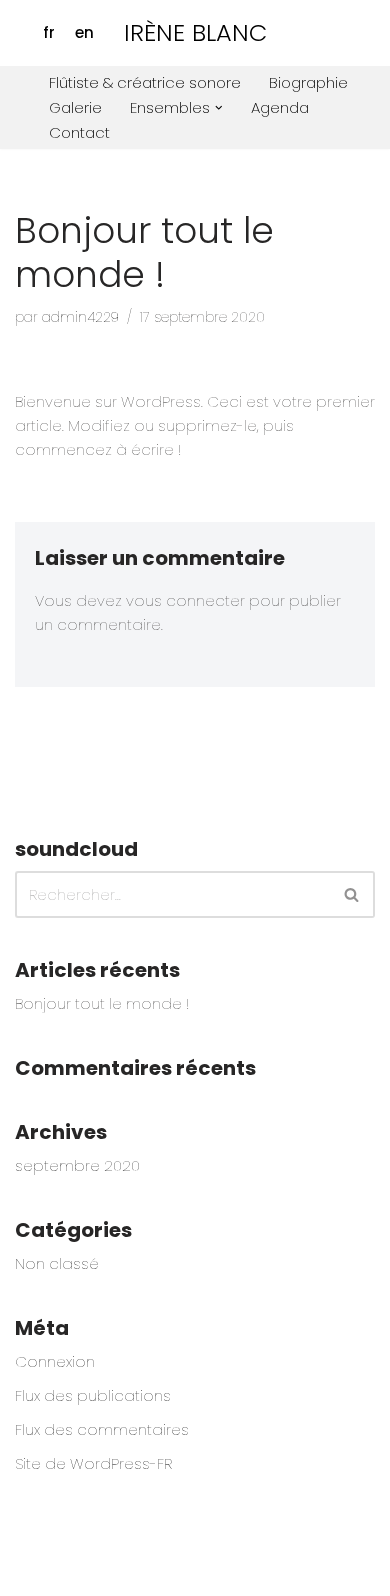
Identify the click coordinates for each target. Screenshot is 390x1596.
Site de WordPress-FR (93, 1463)
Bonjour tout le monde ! (102, 1003)
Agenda (280, 107)
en (84, 32)
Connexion (55, 1361)
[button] (219, 108)
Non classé (57, 1263)
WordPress (204, 1575)
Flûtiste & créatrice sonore (145, 82)
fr (49, 32)
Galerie (75, 107)
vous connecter (185, 600)
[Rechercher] (352, 894)
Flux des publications (93, 1395)
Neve (34, 1575)
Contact (79, 132)
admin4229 (80, 317)
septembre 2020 (77, 1165)
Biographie (308, 82)
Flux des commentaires (102, 1429)
